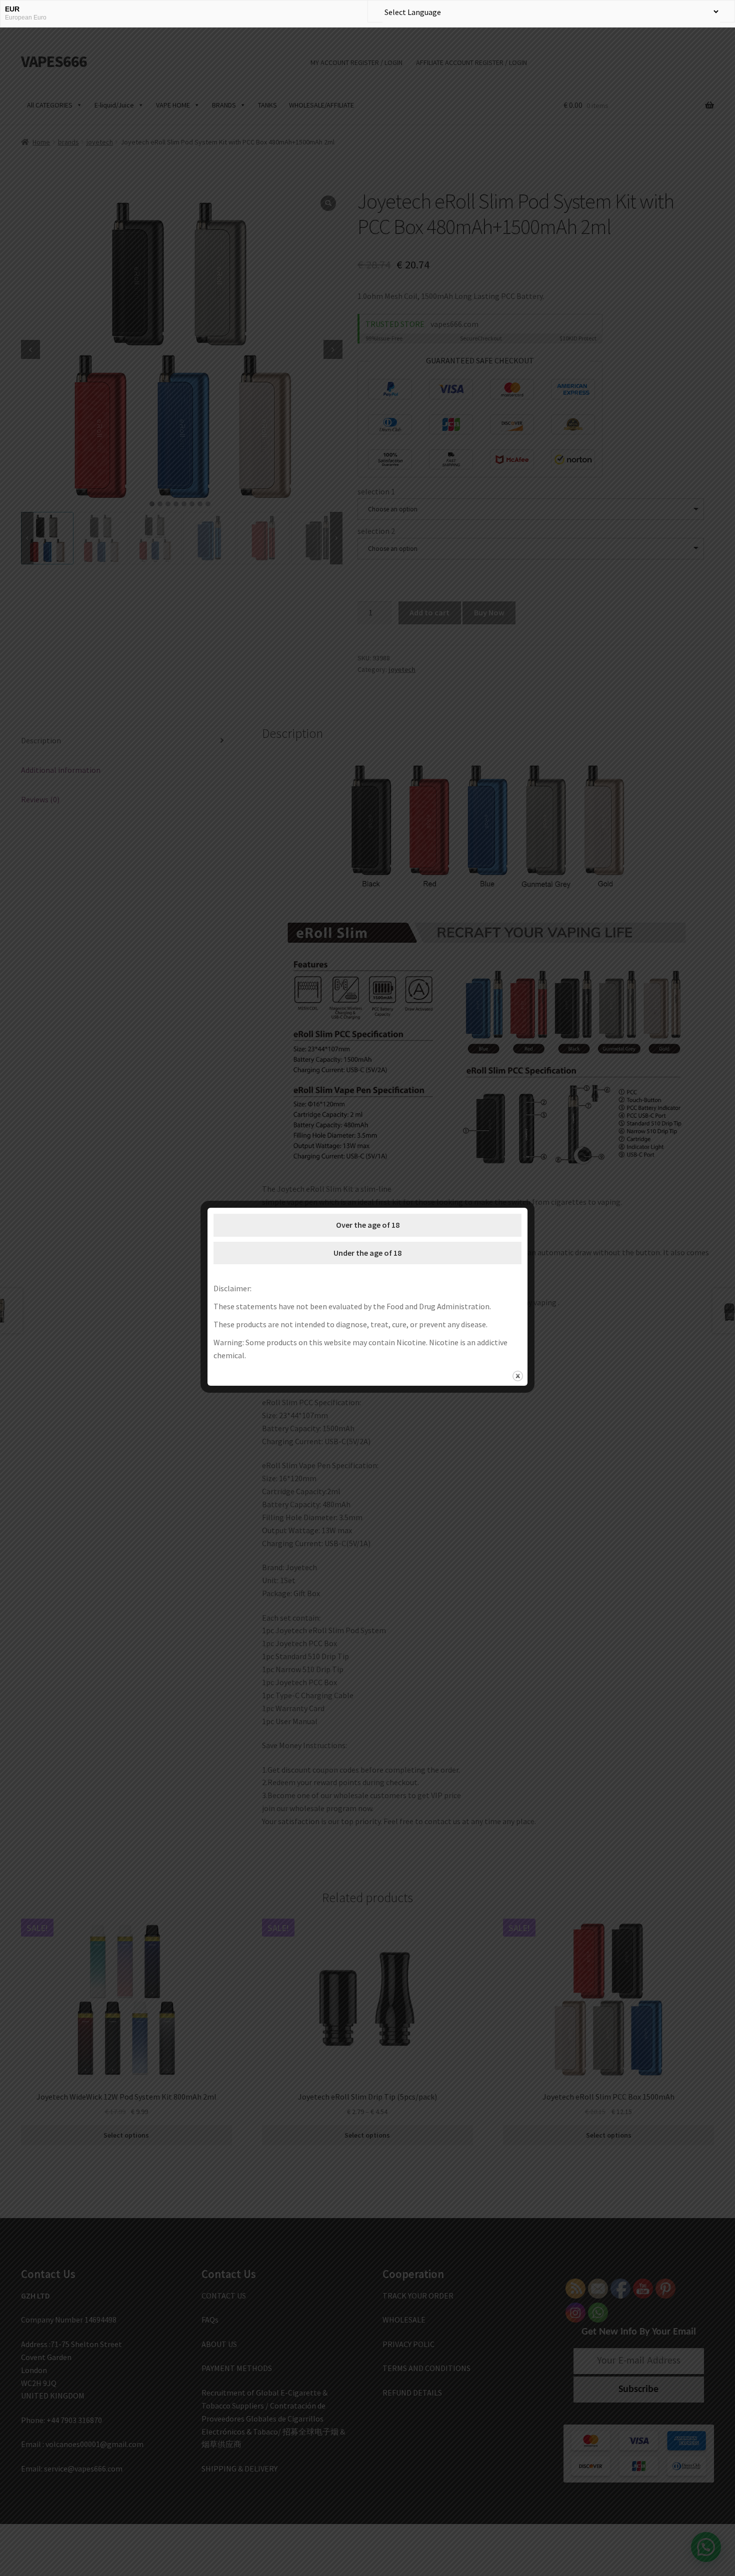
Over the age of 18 (368, 1225)
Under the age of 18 (367, 1253)
